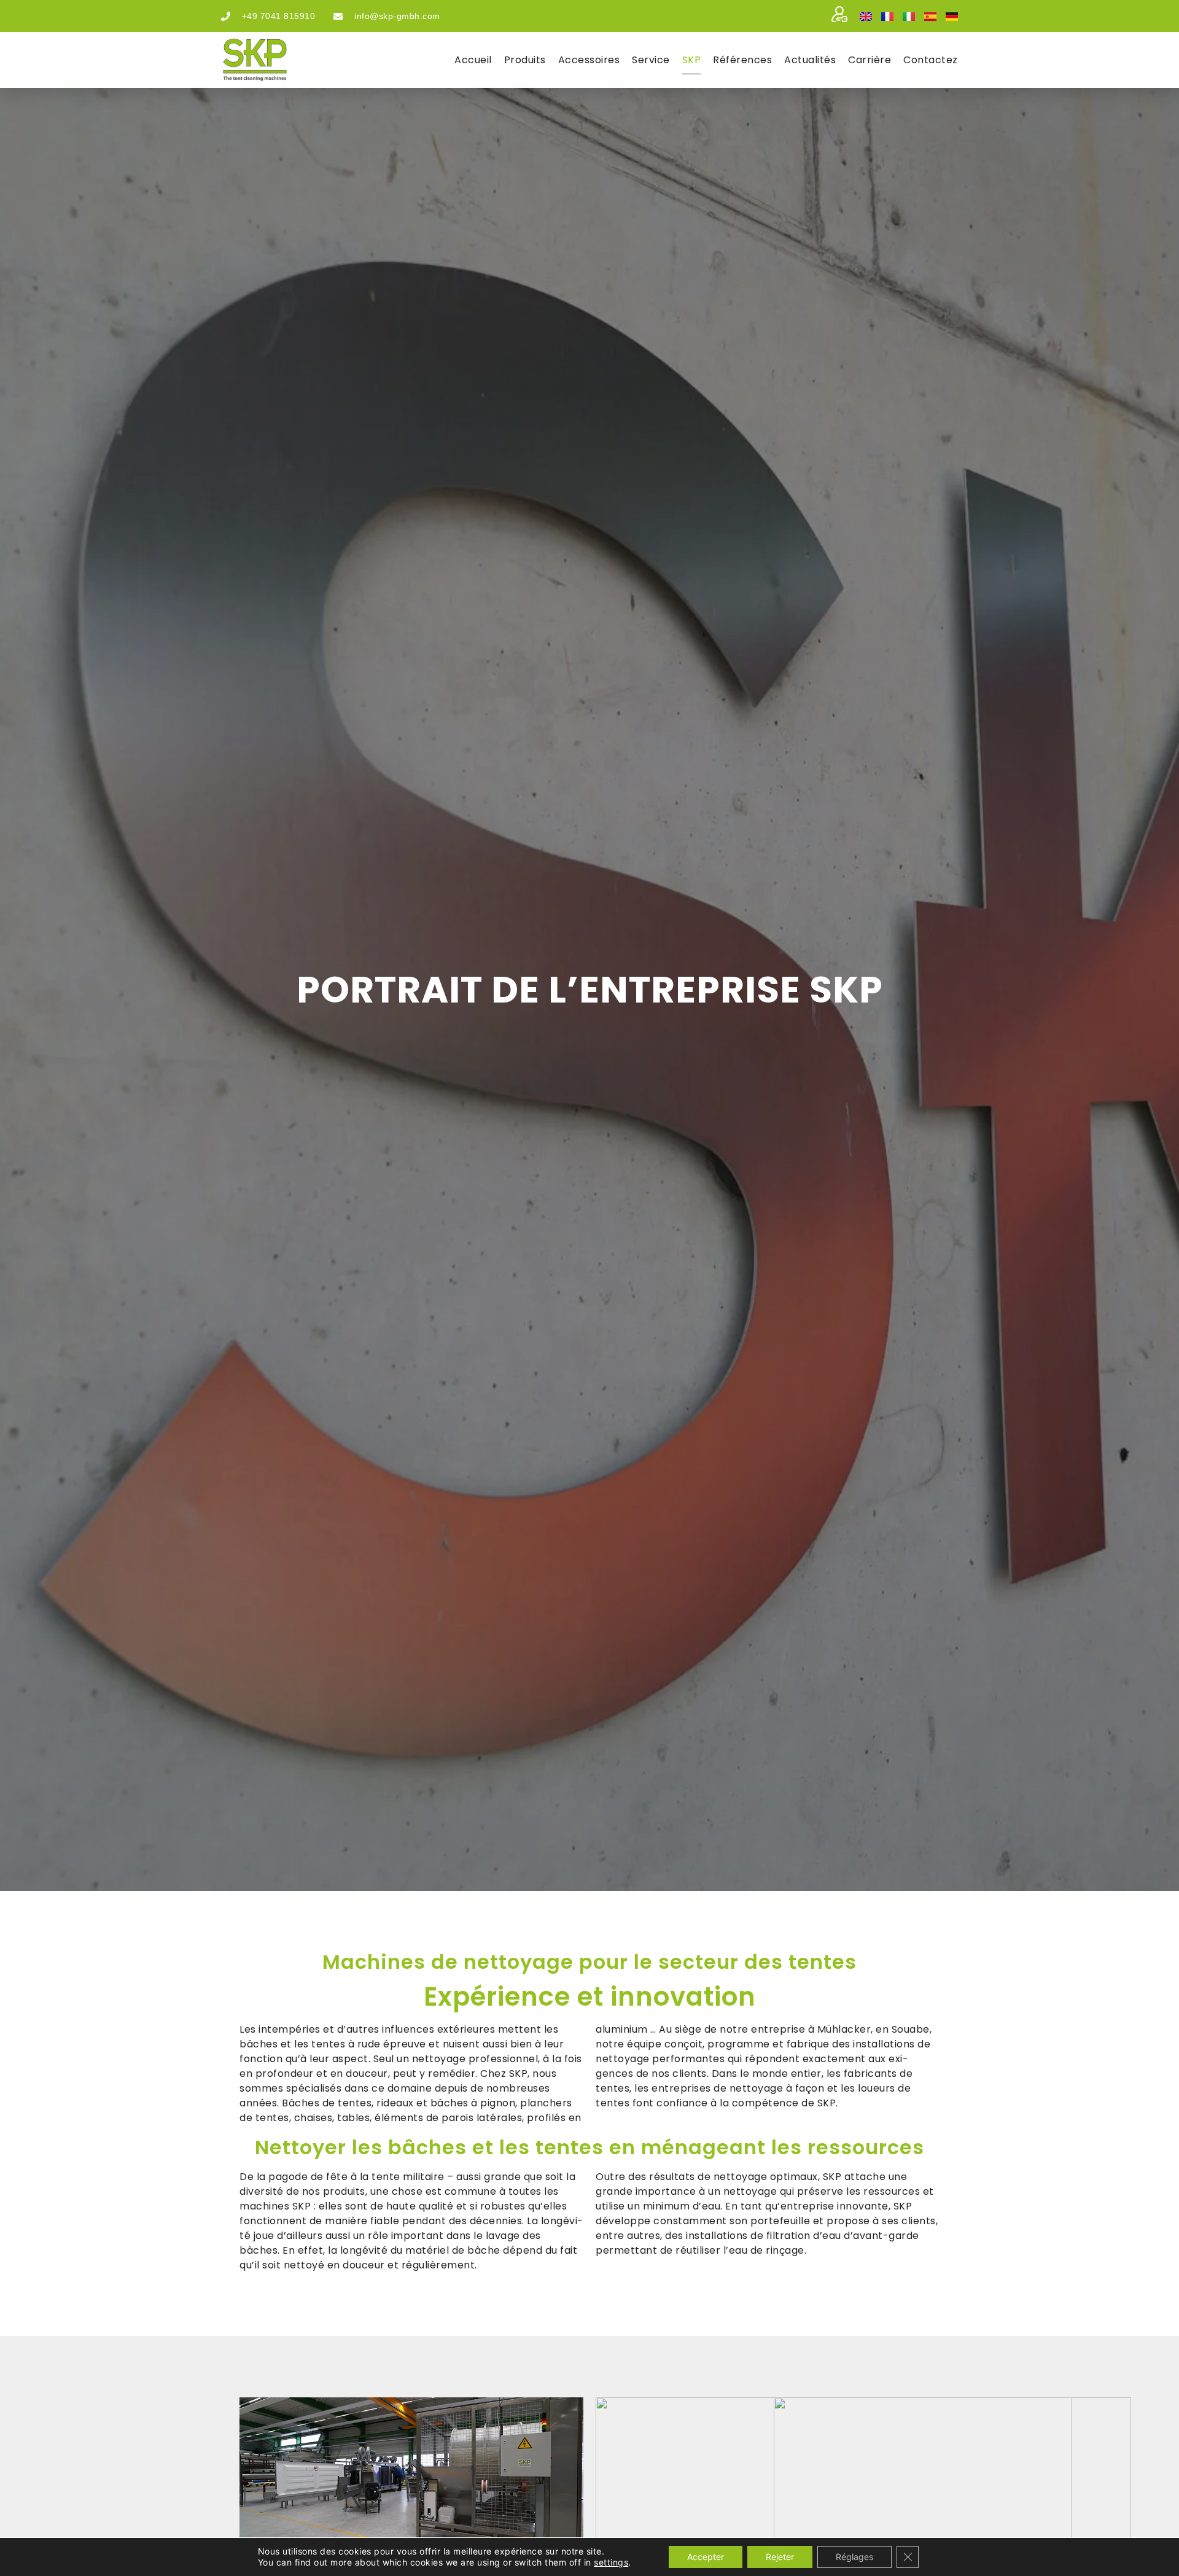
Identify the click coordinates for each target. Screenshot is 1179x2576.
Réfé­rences (742, 60)
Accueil (473, 60)
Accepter (706, 2557)
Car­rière (870, 60)
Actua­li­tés (810, 60)
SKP (692, 60)
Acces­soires (589, 60)
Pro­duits (525, 60)
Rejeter (780, 2557)
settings (611, 2562)
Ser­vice (651, 60)
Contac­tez (931, 60)
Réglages (854, 2557)
